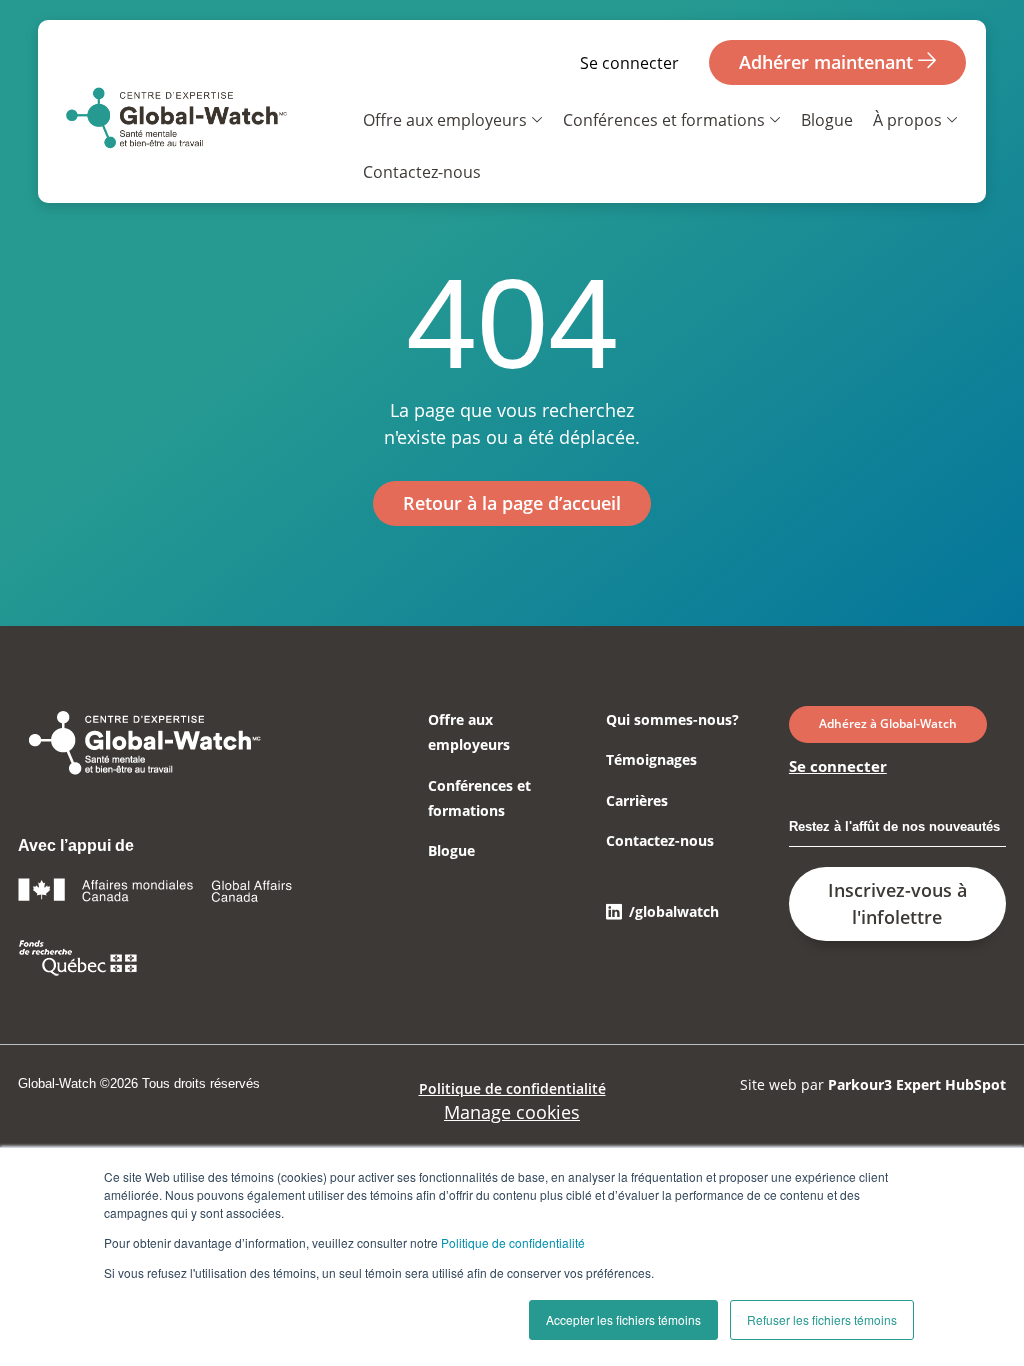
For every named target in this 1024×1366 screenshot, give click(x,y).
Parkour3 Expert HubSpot (917, 1084)
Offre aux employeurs (445, 120)
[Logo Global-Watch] (175, 121)
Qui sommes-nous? (672, 719)
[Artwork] (143, 772)
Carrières (637, 800)
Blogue (827, 120)
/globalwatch (674, 911)
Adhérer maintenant (828, 62)
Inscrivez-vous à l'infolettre (897, 903)
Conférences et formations (664, 120)
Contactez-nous (422, 172)
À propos (907, 120)
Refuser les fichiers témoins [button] (822, 1319)
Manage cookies (512, 1112)
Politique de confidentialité (513, 1242)
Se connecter (629, 63)
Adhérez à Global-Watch (888, 723)
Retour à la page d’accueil (512, 503)
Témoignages (651, 759)
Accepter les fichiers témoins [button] (623, 1319)
